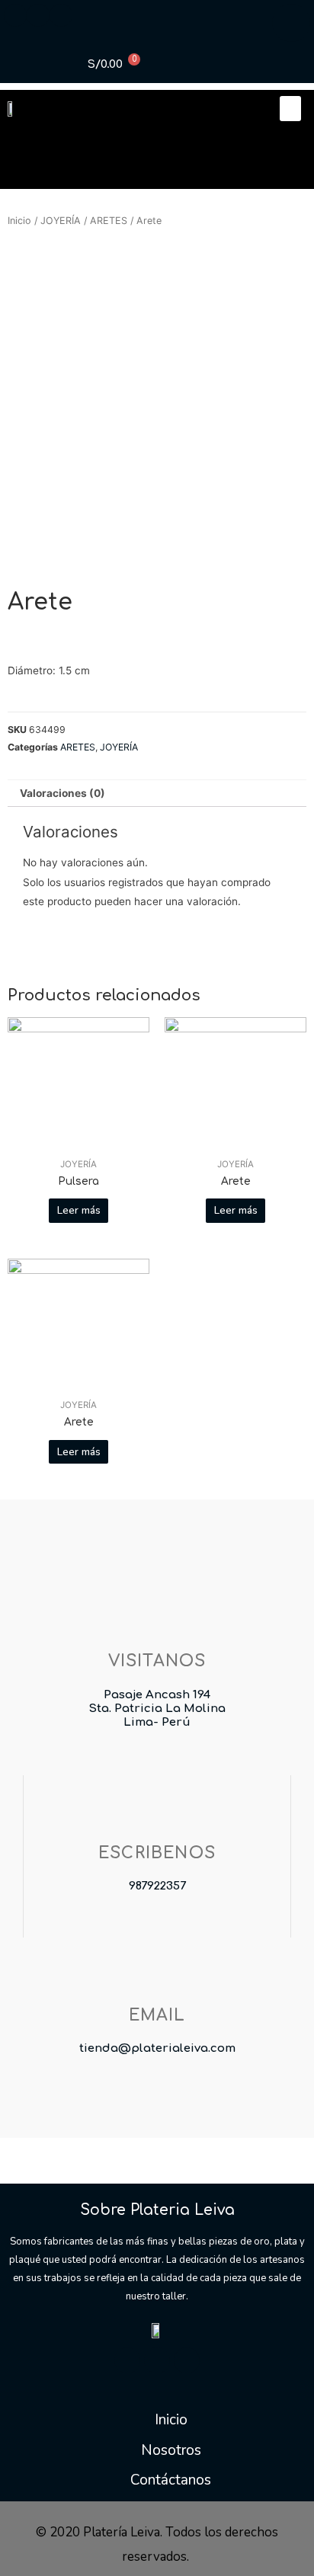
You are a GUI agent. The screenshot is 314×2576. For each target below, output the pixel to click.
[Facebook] (127, 2360)
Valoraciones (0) (62, 793)
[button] (290, 109)
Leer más (79, 1210)
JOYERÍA (61, 221)
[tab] (157, 794)
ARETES (109, 221)
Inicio (19, 221)
